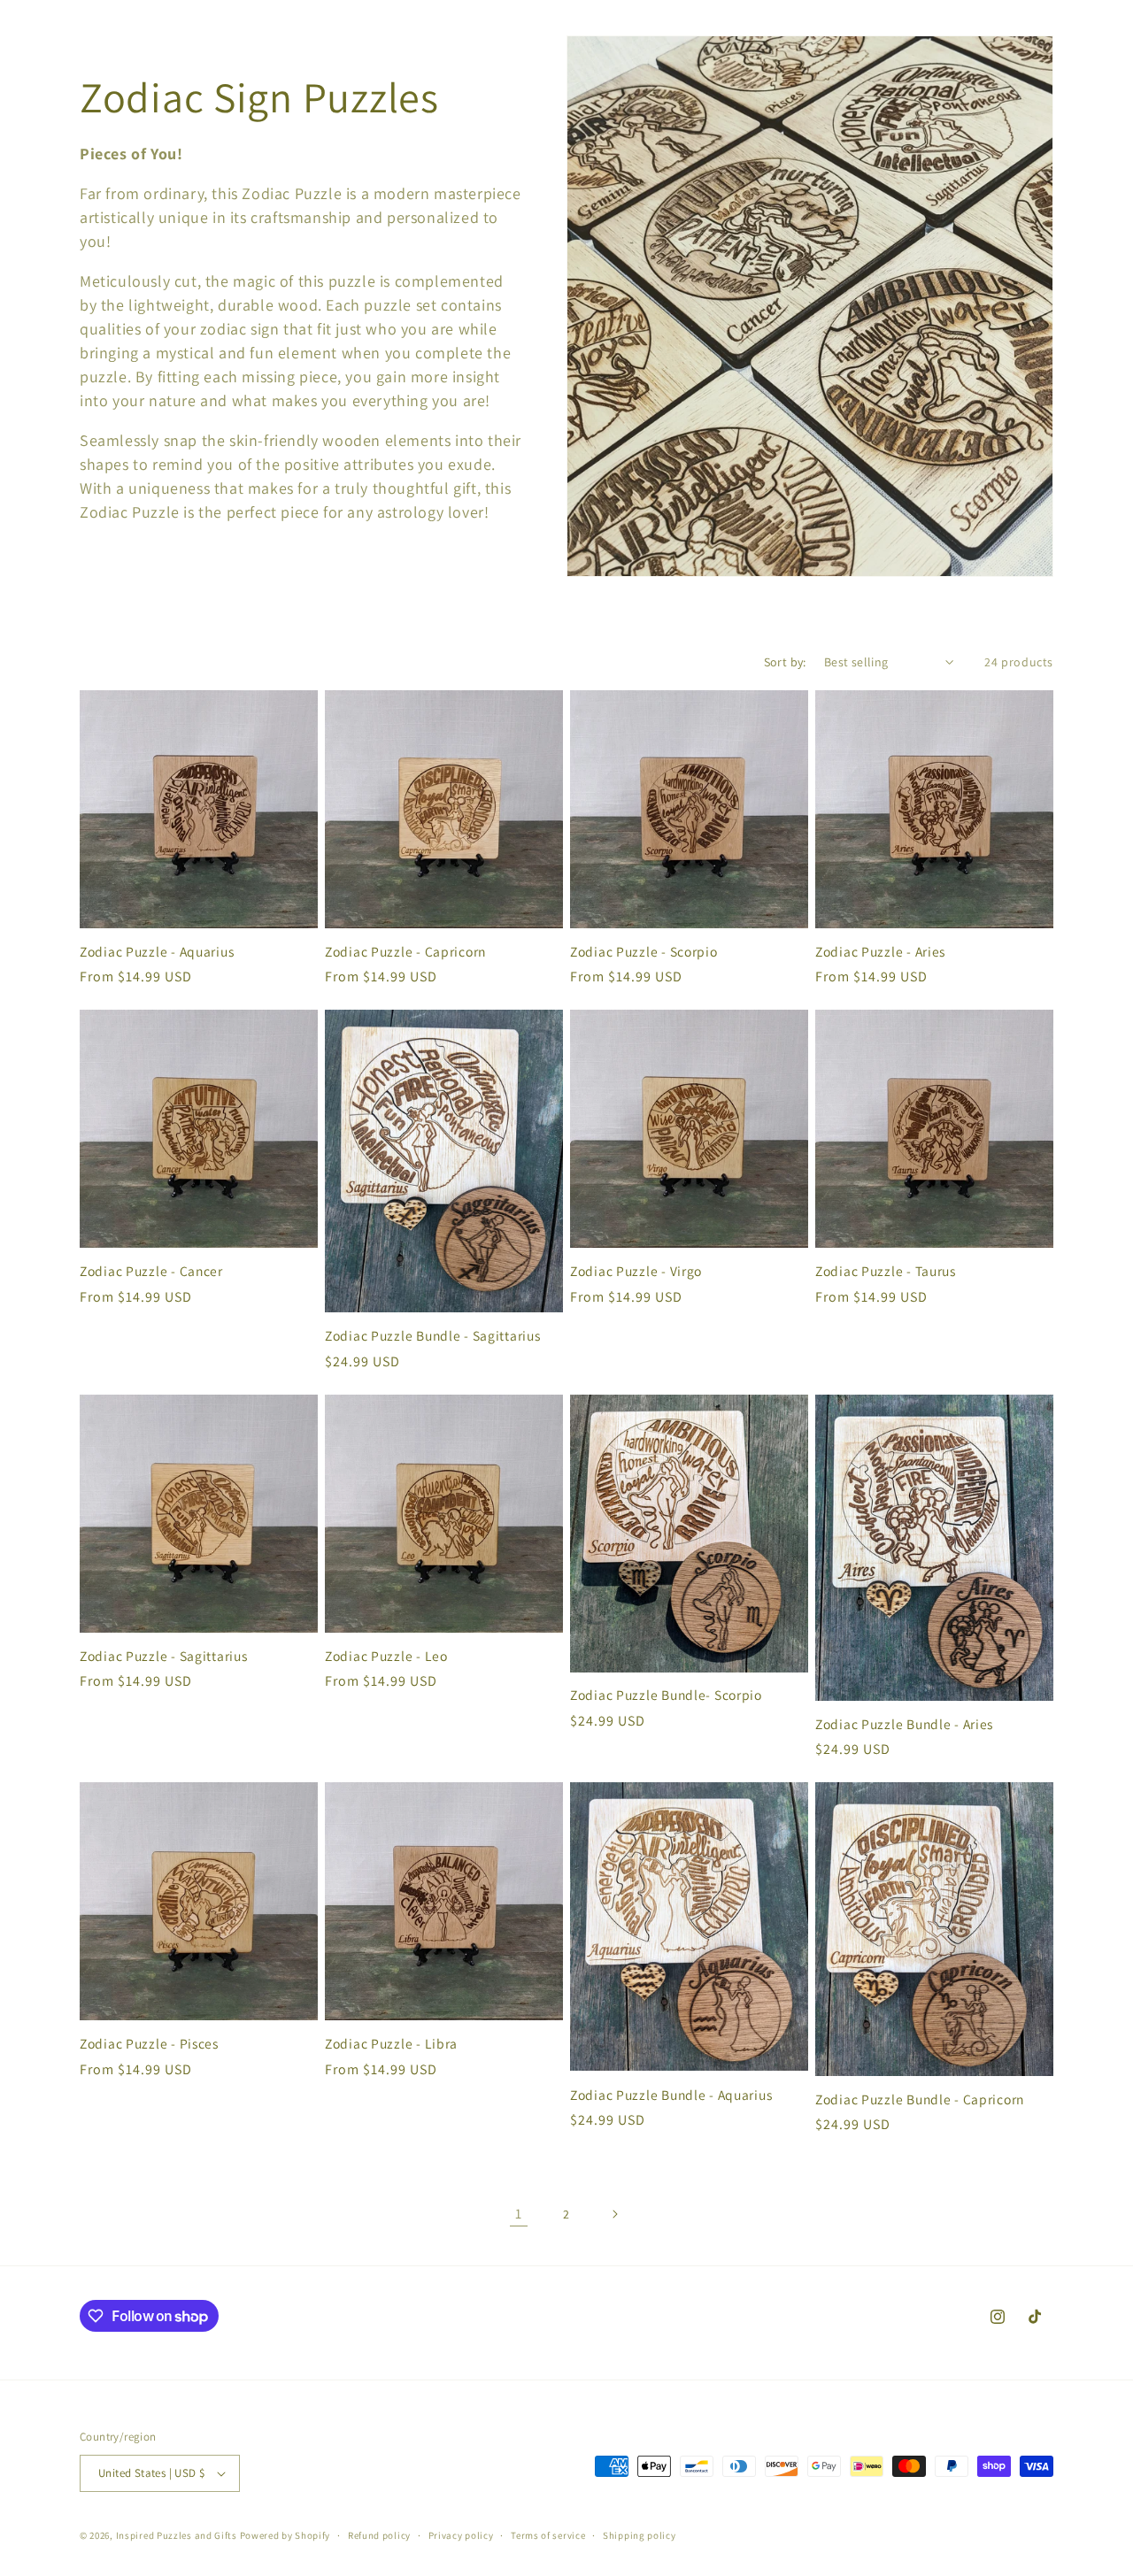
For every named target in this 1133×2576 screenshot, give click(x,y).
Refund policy (379, 2535)
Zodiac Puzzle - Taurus (886, 1271)
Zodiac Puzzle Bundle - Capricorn (920, 2099)
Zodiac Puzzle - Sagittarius (163, 1656)
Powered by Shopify (285, 2535)
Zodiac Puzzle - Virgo (636, 1271)
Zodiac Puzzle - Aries (880, 952)
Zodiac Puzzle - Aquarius (157, 952)
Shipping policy (640, 2535)
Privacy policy (461, 2535)
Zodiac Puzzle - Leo (386, 1656)
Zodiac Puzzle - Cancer (151, 1271)
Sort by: (785, 662)
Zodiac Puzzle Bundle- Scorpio (666, 1695)
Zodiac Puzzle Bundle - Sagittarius (432, 1336)
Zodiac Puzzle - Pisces (149, 2044)
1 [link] (519, 2214)
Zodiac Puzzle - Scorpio (644, 952)
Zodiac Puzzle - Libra (391, 2044)
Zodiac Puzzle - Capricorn (405, 952)
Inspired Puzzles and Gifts (177, 2535)
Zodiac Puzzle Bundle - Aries (904, 1724)
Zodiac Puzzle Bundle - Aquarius (671, 2095)
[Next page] (614, 2214)
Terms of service (548, 2535)
